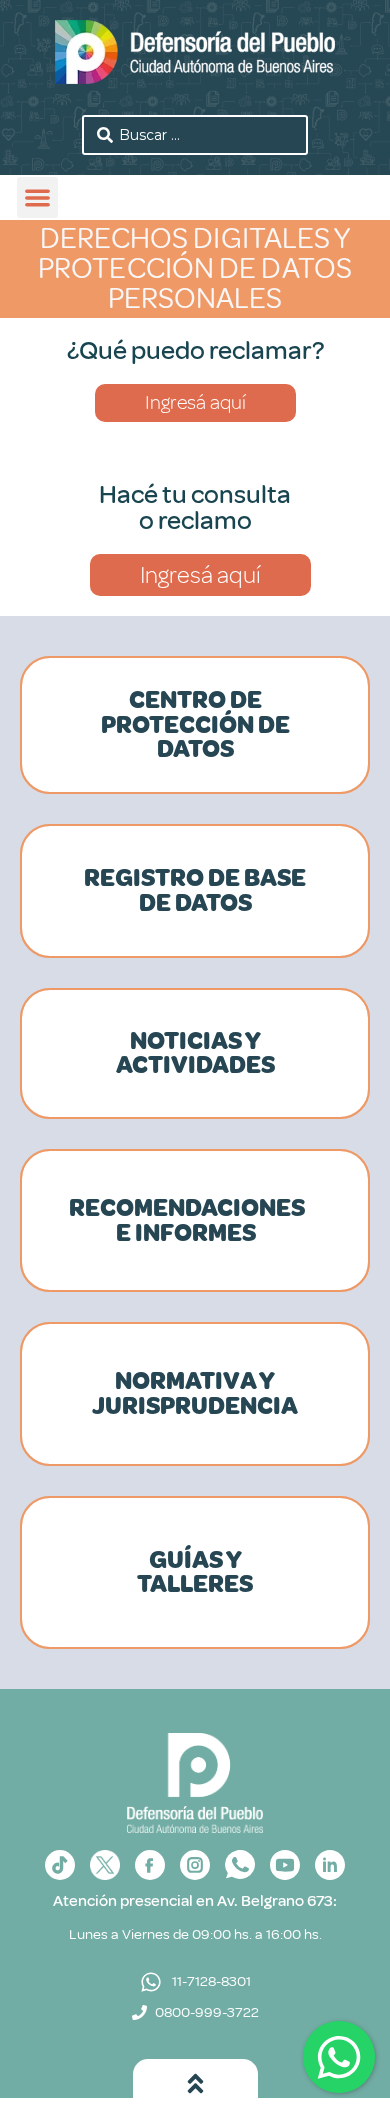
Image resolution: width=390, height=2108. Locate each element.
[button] (37, 197)
